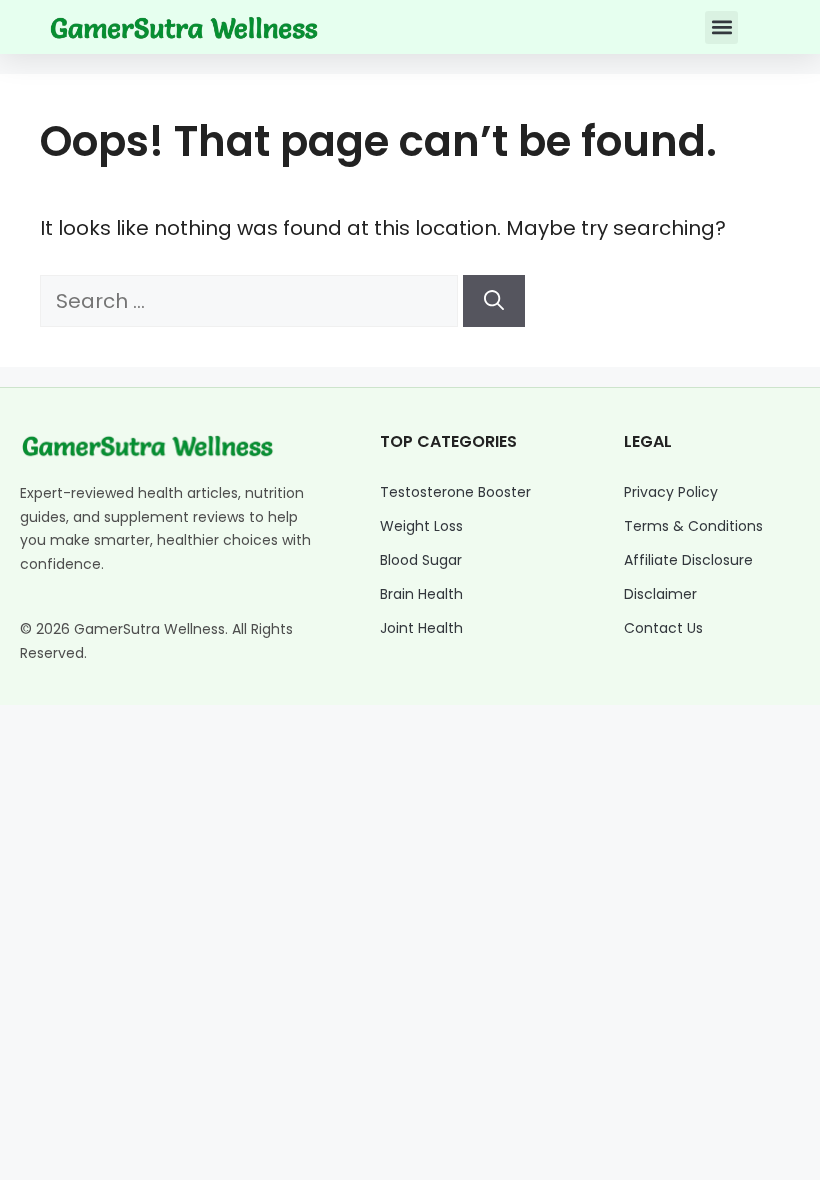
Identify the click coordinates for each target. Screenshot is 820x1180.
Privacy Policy (671, 492)
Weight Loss (421, 526)
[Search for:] (251, 301)
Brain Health (421, 594)
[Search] (494, 301)
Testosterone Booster (455, 492)
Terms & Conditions (693, 526)
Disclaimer (660, 594)
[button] (721, 27)
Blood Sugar (421, 560)
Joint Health (421, 628)
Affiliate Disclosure (688, 560)
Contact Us (663, 628)
